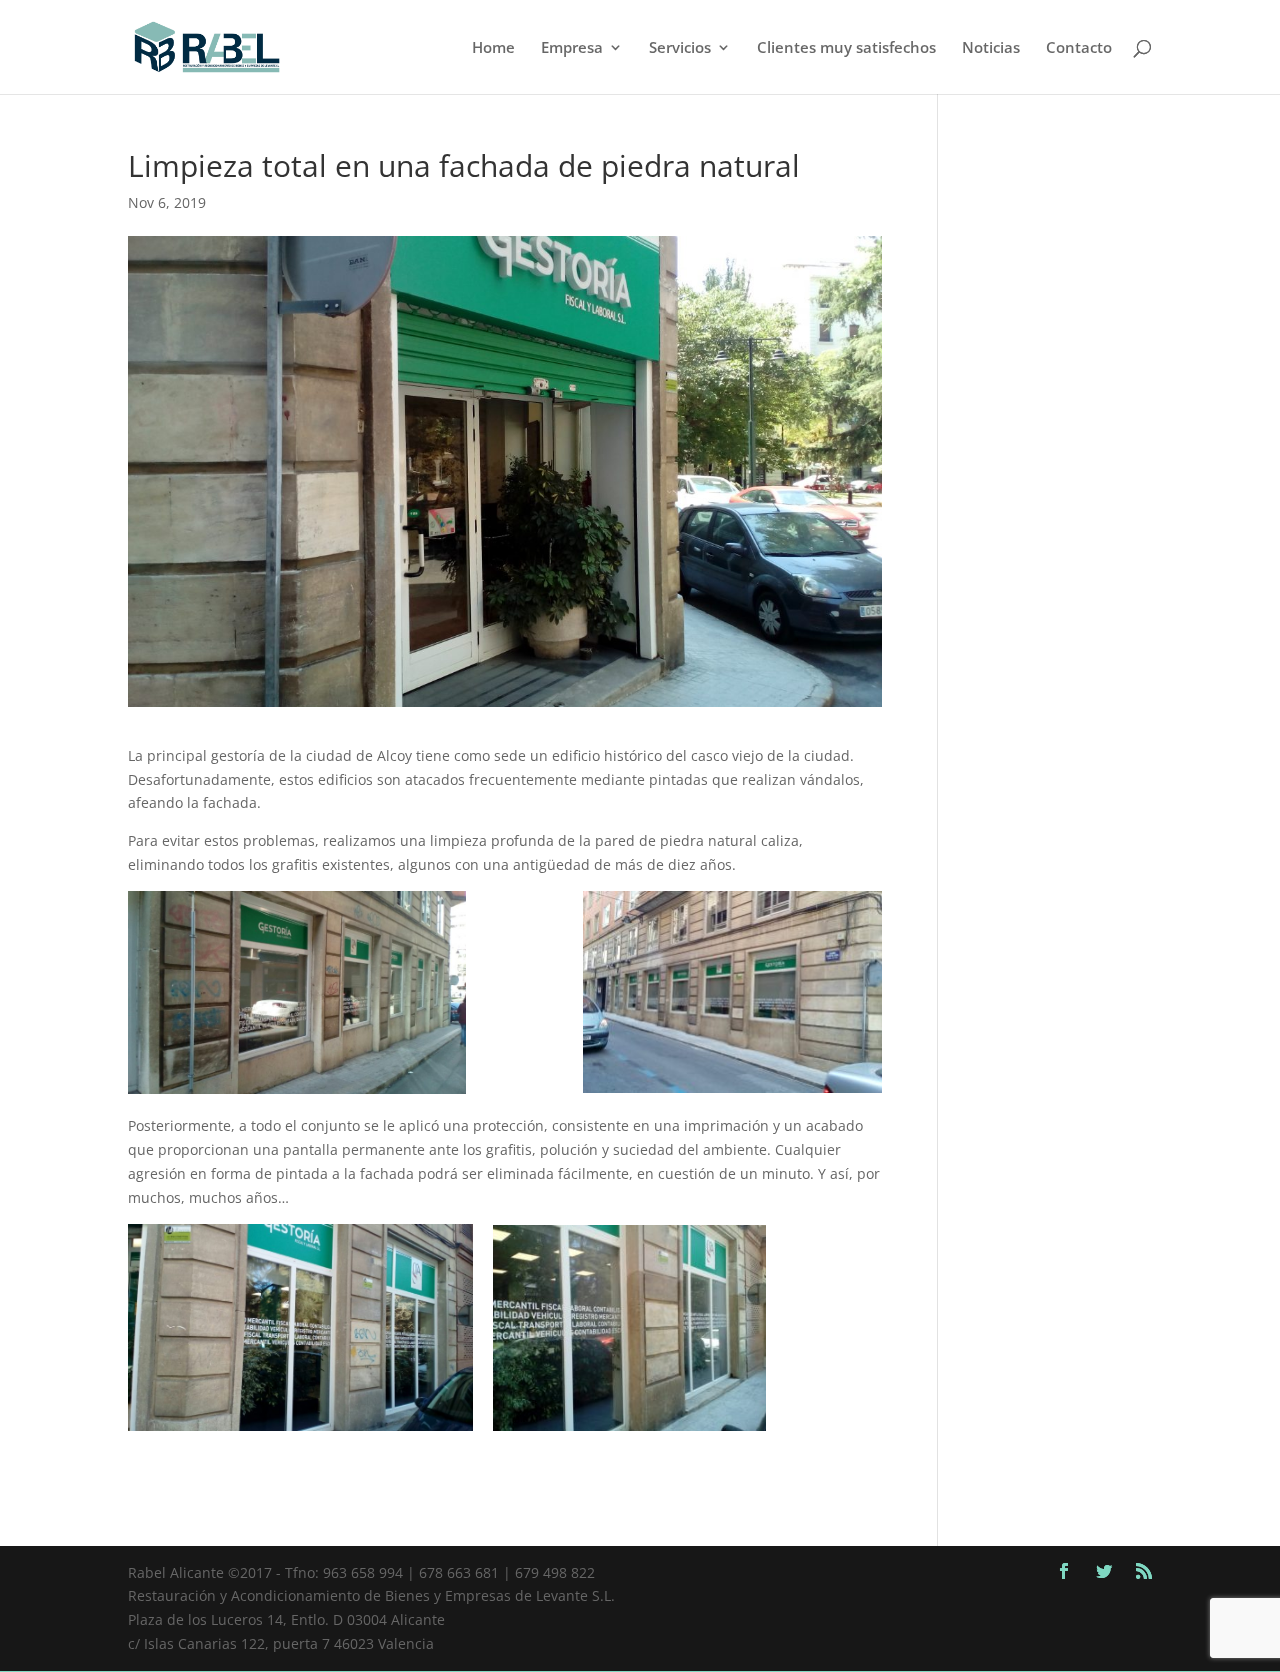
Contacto (1079, 48)
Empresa (572, 48)
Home (493, 48)
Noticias (991, 48)
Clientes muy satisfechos (846, 48)
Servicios (680, 48)
